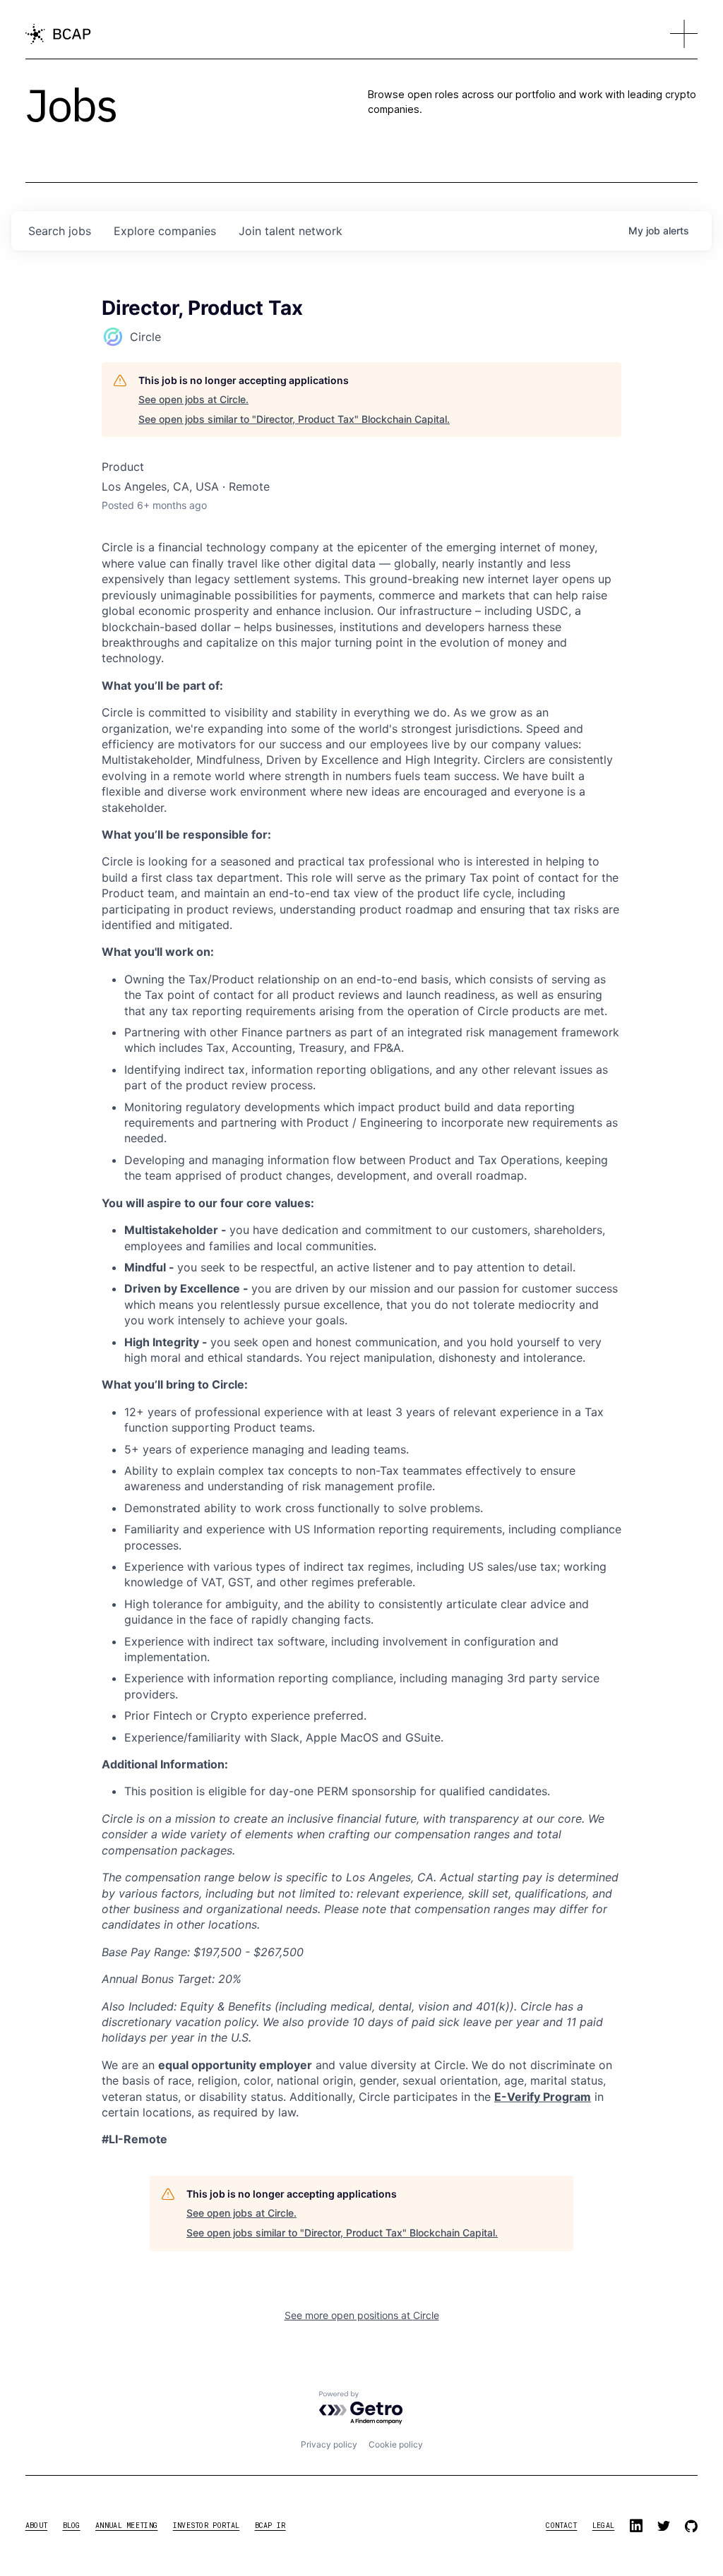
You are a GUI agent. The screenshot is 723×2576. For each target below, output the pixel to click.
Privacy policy (329, 2444)
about (37, 2526)
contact (561, 2526)
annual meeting (126, 2526)
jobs (60, 231)
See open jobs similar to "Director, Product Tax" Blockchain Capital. (294, 419)
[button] (684, 34)
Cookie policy (396, 2444)
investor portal (207, 2526)
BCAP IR (270, 2526)
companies (165, 231)
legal (604, 2526)
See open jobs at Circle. (193, 399)
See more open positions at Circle (362, 2315)
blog (72, 2526)
